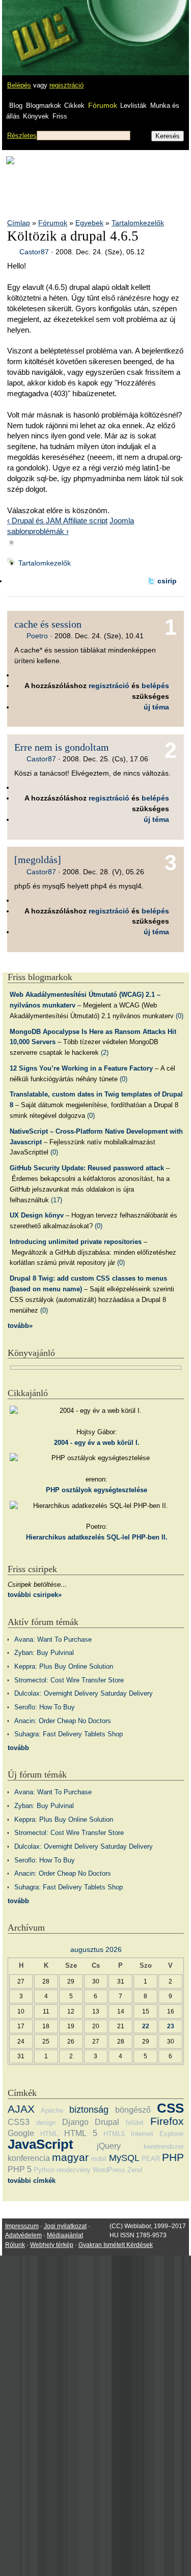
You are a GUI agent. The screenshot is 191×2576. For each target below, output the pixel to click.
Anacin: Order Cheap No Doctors (63, 1721)
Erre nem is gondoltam (62, 747)
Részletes (22, 136)
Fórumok (103, 105)
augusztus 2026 (96, 1949)
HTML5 (114, 2134)
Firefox (167, 2121)
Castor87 (34, 252)
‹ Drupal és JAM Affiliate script (57, 521)
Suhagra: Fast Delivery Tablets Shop (69, 1734)
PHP (173, 2157)
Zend (135, 2170)
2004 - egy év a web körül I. (97, 1443)
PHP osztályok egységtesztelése (97, 1490)
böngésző (133, 2110)
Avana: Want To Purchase (53, 1639)
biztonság (89, 2110)
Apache (52, 2110)
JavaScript (40, 2144)
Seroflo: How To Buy (45, 1707)
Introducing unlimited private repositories (76, 1242)
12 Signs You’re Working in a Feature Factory (81, 1068)
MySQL (124, 2158)
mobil (99, 2159)
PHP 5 (20, 2169)
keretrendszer (164, 2146)
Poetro (37, 636)
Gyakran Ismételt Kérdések (116, 2245)
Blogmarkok (44, 106)
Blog (16, 106)
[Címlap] (41, 28)
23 (171, 2026)
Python (44, 2170)
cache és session (48, 624)
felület (135, 2123)
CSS (170, 2108)
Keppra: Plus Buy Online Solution (64, 1666)
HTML (49, 2134)
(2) (105, 1053)
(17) (57, 1200)
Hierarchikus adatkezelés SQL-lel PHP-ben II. (97, 1537)
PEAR (151, 2159)
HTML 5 (80, 2133)
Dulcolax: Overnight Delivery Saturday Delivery (84, 1693)
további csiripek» (35, 1595)
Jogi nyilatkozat (65, 2226)
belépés (155, 686)
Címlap (19, 223)
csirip (167, 581)
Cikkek (74, 106)
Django (75, 2122)
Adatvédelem (23, 2235)
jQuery (109, 2146)
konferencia (29, 2158)
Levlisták (133, 106)
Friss (60, 116)
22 (146, 2026)
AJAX (21, 2109)
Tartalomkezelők (138, 223)
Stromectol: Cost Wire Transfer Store (69, 1680)
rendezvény (74, 2170)
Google (21, 2133)
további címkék (32, 2181)
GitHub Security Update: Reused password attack (87, 1168)
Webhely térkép (52, 2245)
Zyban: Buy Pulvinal (44, 1653)
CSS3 (19, 2122)
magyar (70, 2157)
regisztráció (66, 85)
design (46, 2123)
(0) (180, 1016)
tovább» (20, 1326)
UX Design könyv (37, 1215)
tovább (18, 1748)
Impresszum (22, 2226)
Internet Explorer (157, 2134)
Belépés (19, 85)
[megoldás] (38, 860)
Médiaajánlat (65, 2235)
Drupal (107, 2122)
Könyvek (36, 116)
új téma (156, 707)
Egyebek (89, 223)
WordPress (109, 2170)
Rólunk (15, 2245)
